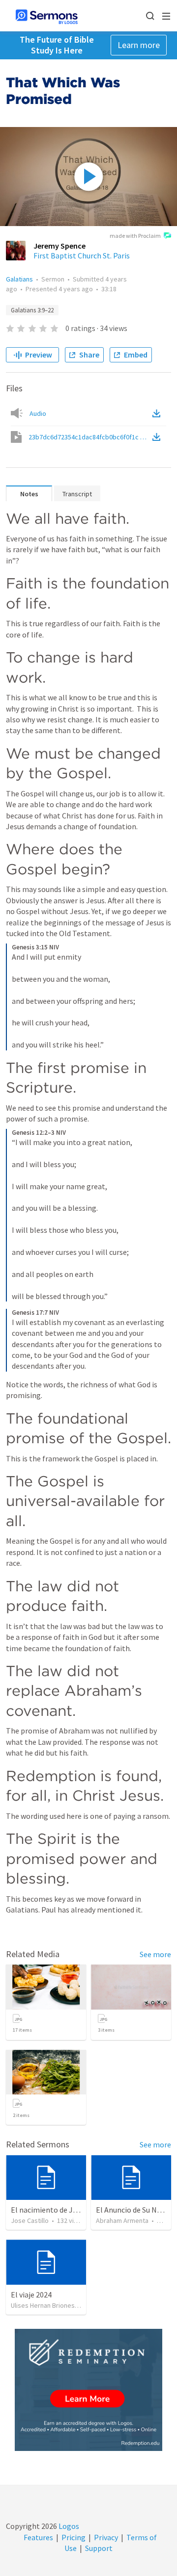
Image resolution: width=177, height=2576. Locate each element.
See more (155, 1954)
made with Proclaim (135, 236)
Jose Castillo (30, 2220)
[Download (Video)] (158, 437)
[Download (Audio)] (158, 413)
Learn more (139, 45)
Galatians (19, 279)
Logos (68, 2526)
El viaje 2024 (31, 2295)
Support (99, 2548)
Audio (38, 413)
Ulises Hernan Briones (43, 2305)
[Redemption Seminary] (88, 2390)
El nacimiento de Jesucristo (57, 2210)
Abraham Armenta (122, 2220)
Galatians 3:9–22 (32, 310)
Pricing (74, 2537)
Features (38, 2537)
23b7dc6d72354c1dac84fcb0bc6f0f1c (89, 437)
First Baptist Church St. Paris (82, 255)
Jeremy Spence (59, 246)
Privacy (106, 2537)
